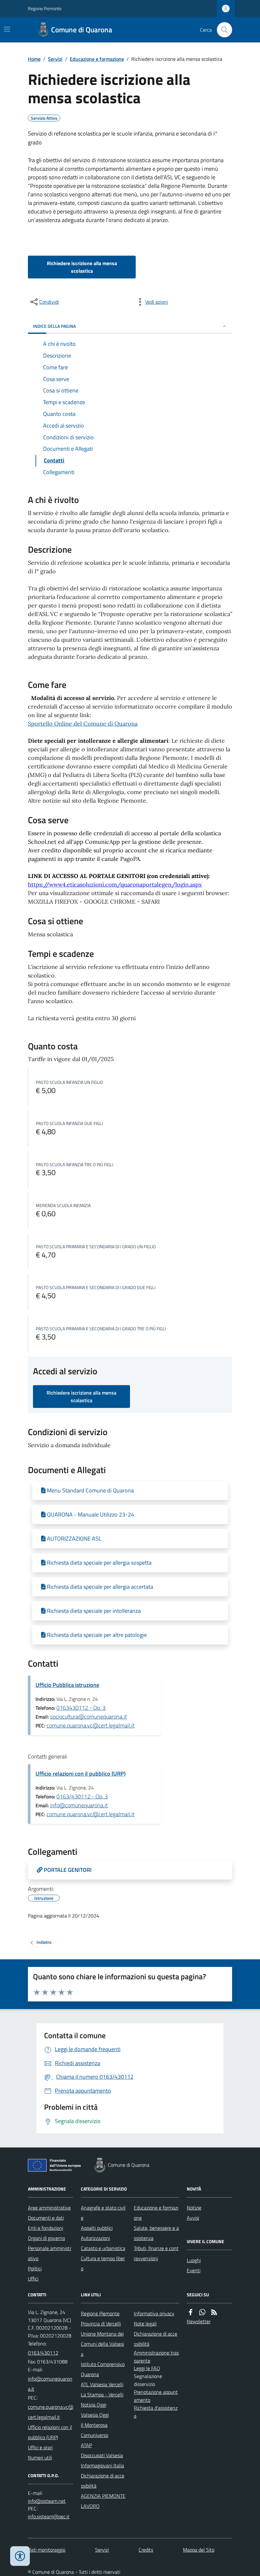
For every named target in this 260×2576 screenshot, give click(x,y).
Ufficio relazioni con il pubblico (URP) (81, 1774)
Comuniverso (94, 2435)
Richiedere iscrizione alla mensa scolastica (82, 267)
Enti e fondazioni (45, 2228)
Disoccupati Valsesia (102, 2455)
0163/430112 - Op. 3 (82, 1796)
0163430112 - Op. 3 (81, 1708)
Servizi (55, 59)
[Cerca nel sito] (222, 30)
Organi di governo (46, 2238)
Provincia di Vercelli (101, 2324)
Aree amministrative (49, 2208)
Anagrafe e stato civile (103, 2213)
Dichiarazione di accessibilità (103, 2481)
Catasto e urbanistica (103, 2248)
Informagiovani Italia (102, 2465)
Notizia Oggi (94, 2405)
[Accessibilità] (20, 2556)
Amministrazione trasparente (156, 2357)
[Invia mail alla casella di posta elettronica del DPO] (47, 2501)
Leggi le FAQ (147, 2368)
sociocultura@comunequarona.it (88, 1717)
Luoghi (194, 2260)
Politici (35, 2268)
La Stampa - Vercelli (102, 2395)
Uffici (33, 2279)
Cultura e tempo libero (103, 2263)
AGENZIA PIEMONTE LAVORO (103, 2501)
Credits (146, 2550)
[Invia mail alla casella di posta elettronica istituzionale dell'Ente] (51, 2384)
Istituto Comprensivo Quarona (103, 2369)
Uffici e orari (40, 2447)
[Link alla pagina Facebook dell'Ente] (191, 2312)
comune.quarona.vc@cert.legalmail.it (91, 1725)
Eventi (194, 2270)
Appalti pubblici (97, 2228)
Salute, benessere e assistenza (156, 2233)
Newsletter (199, 2321)
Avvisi (193, 2218)
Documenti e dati (46, 2218)
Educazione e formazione (97, 59)
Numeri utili (40, 2458)
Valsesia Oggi (95, 2415)
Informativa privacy (154, 2313)
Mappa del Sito (199, 2550)
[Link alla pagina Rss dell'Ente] (214, 2312)
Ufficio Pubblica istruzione (67, 1685)
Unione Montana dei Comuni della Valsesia (102, 2344)
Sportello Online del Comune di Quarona (83, 724)
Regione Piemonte (45, 8)
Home (34, 59)
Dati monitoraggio (47, 2550)
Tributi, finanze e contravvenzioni (156, 2253)
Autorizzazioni (95, 2238)
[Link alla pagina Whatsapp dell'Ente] (202, 2312)
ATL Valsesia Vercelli (102, 2384)
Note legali (145, 2324)
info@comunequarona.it (79, 1805)
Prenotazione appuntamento (156, 2396)
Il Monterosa (94, 2425)
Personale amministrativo (50, 2253)
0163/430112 (43, 2353)
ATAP (86, 2445)
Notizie (194, 2208)
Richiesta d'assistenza (156, 2412)
